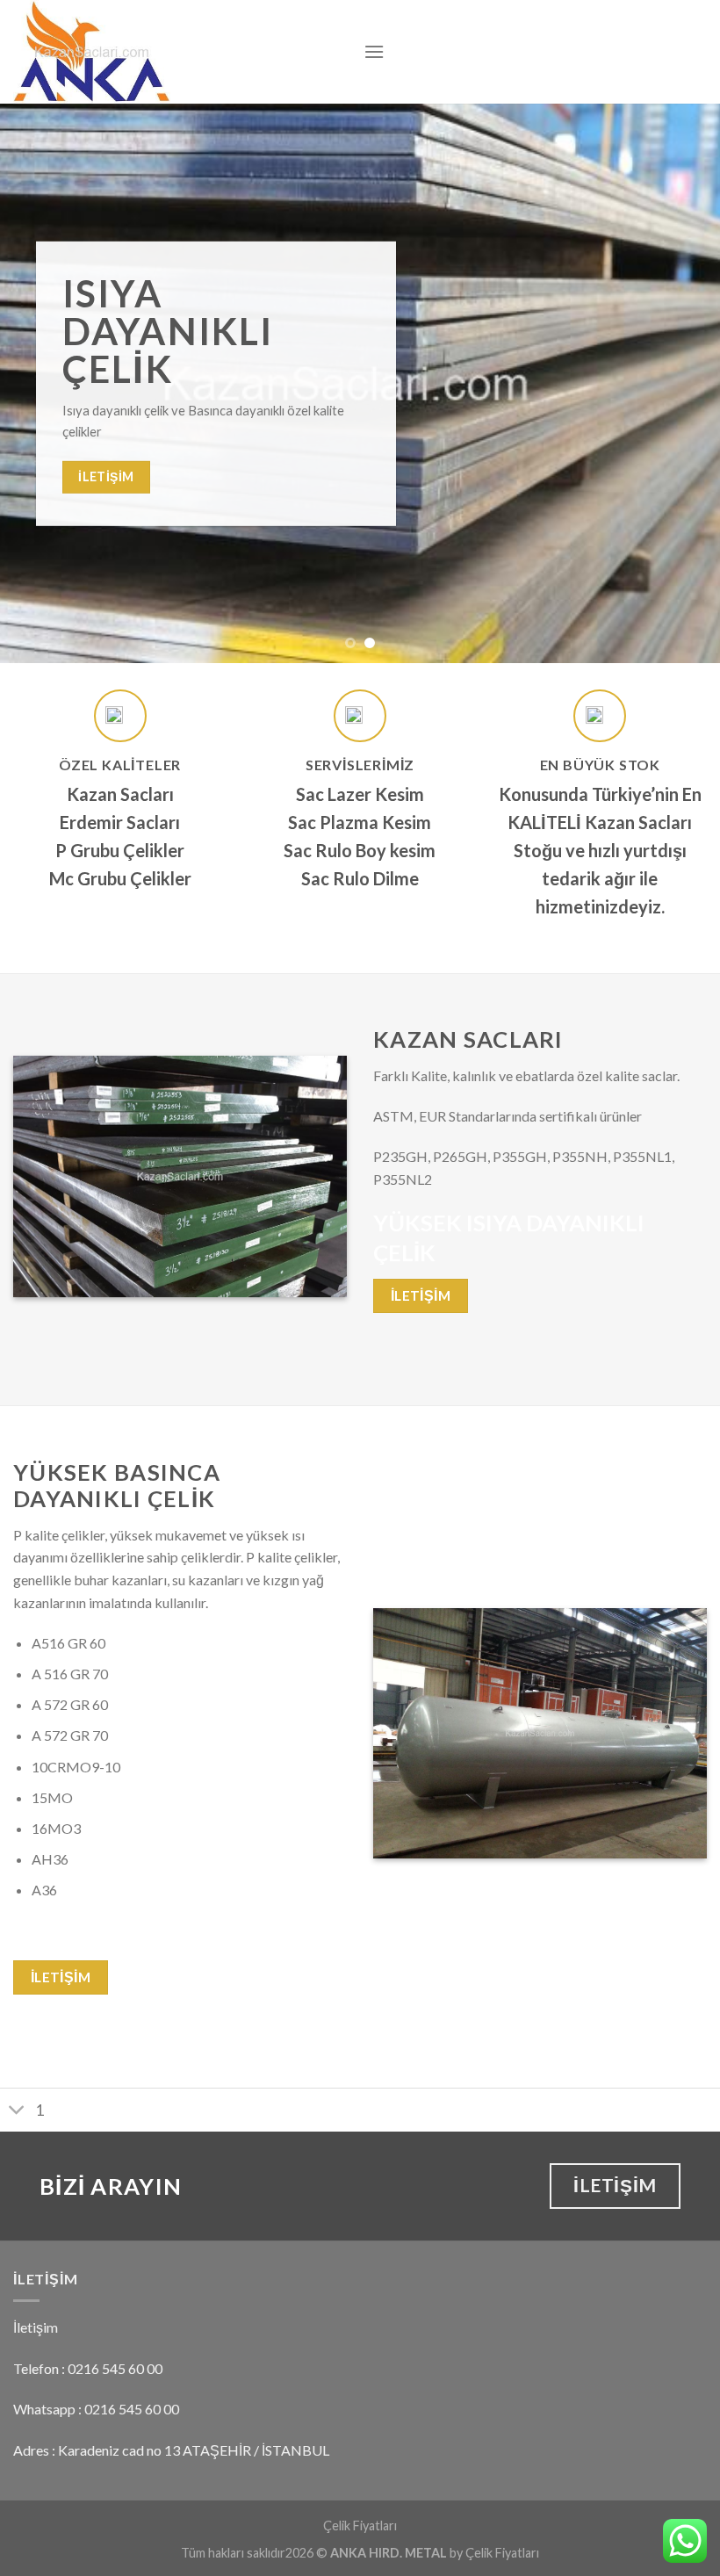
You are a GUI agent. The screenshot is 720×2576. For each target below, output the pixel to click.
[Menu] (374, 51)
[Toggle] (17, 2112)
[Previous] (37, 383)
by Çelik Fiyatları (494, 2553)
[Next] (683, 383)
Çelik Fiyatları (360, 2525)
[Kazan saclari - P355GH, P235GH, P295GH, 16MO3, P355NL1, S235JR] (175, 52)
